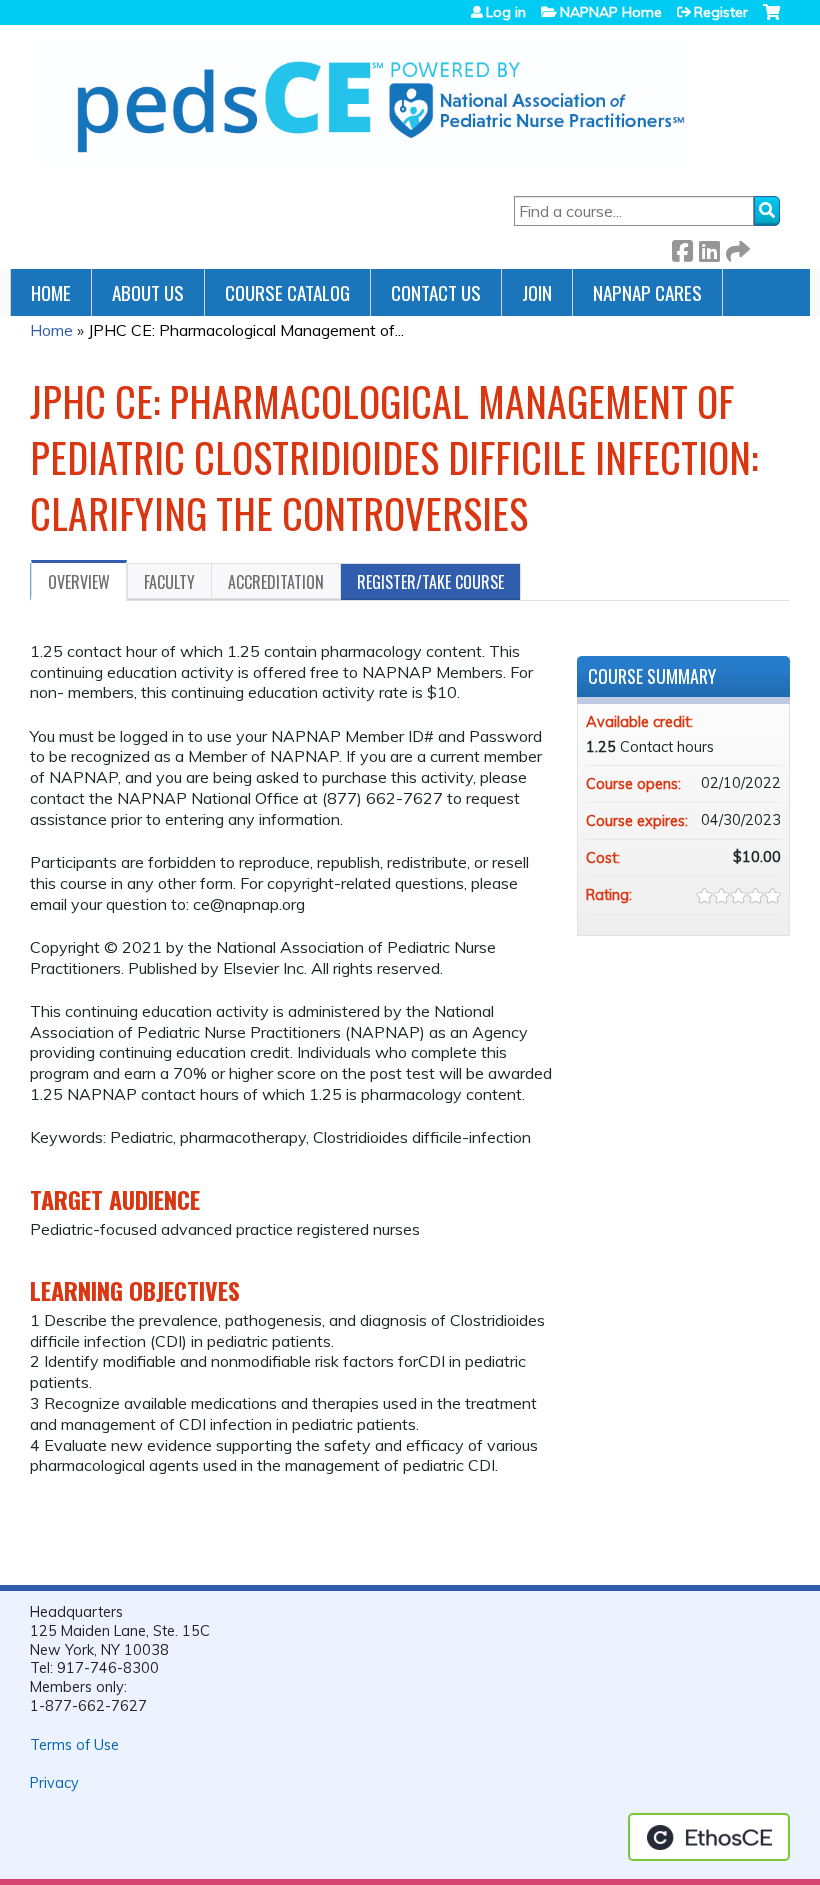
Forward (736, 247)
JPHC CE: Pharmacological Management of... (246, 330)
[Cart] (771, 19)
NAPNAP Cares (647, 292)
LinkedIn (709, 247)
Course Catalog (287, 292)
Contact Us (436, 292)
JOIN (537, 292)
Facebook (682, 247)
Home (51, 292)
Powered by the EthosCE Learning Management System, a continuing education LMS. (709, 1837)
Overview (79, 582)
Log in (506, 12)
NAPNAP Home (611, 12)
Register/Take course (430, 582)
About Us (148, 292)
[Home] (365, 101)
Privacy (54, 1783)
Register (721, 12)
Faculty (169, 582)
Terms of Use (74, 1745)
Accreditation (276, 582)
